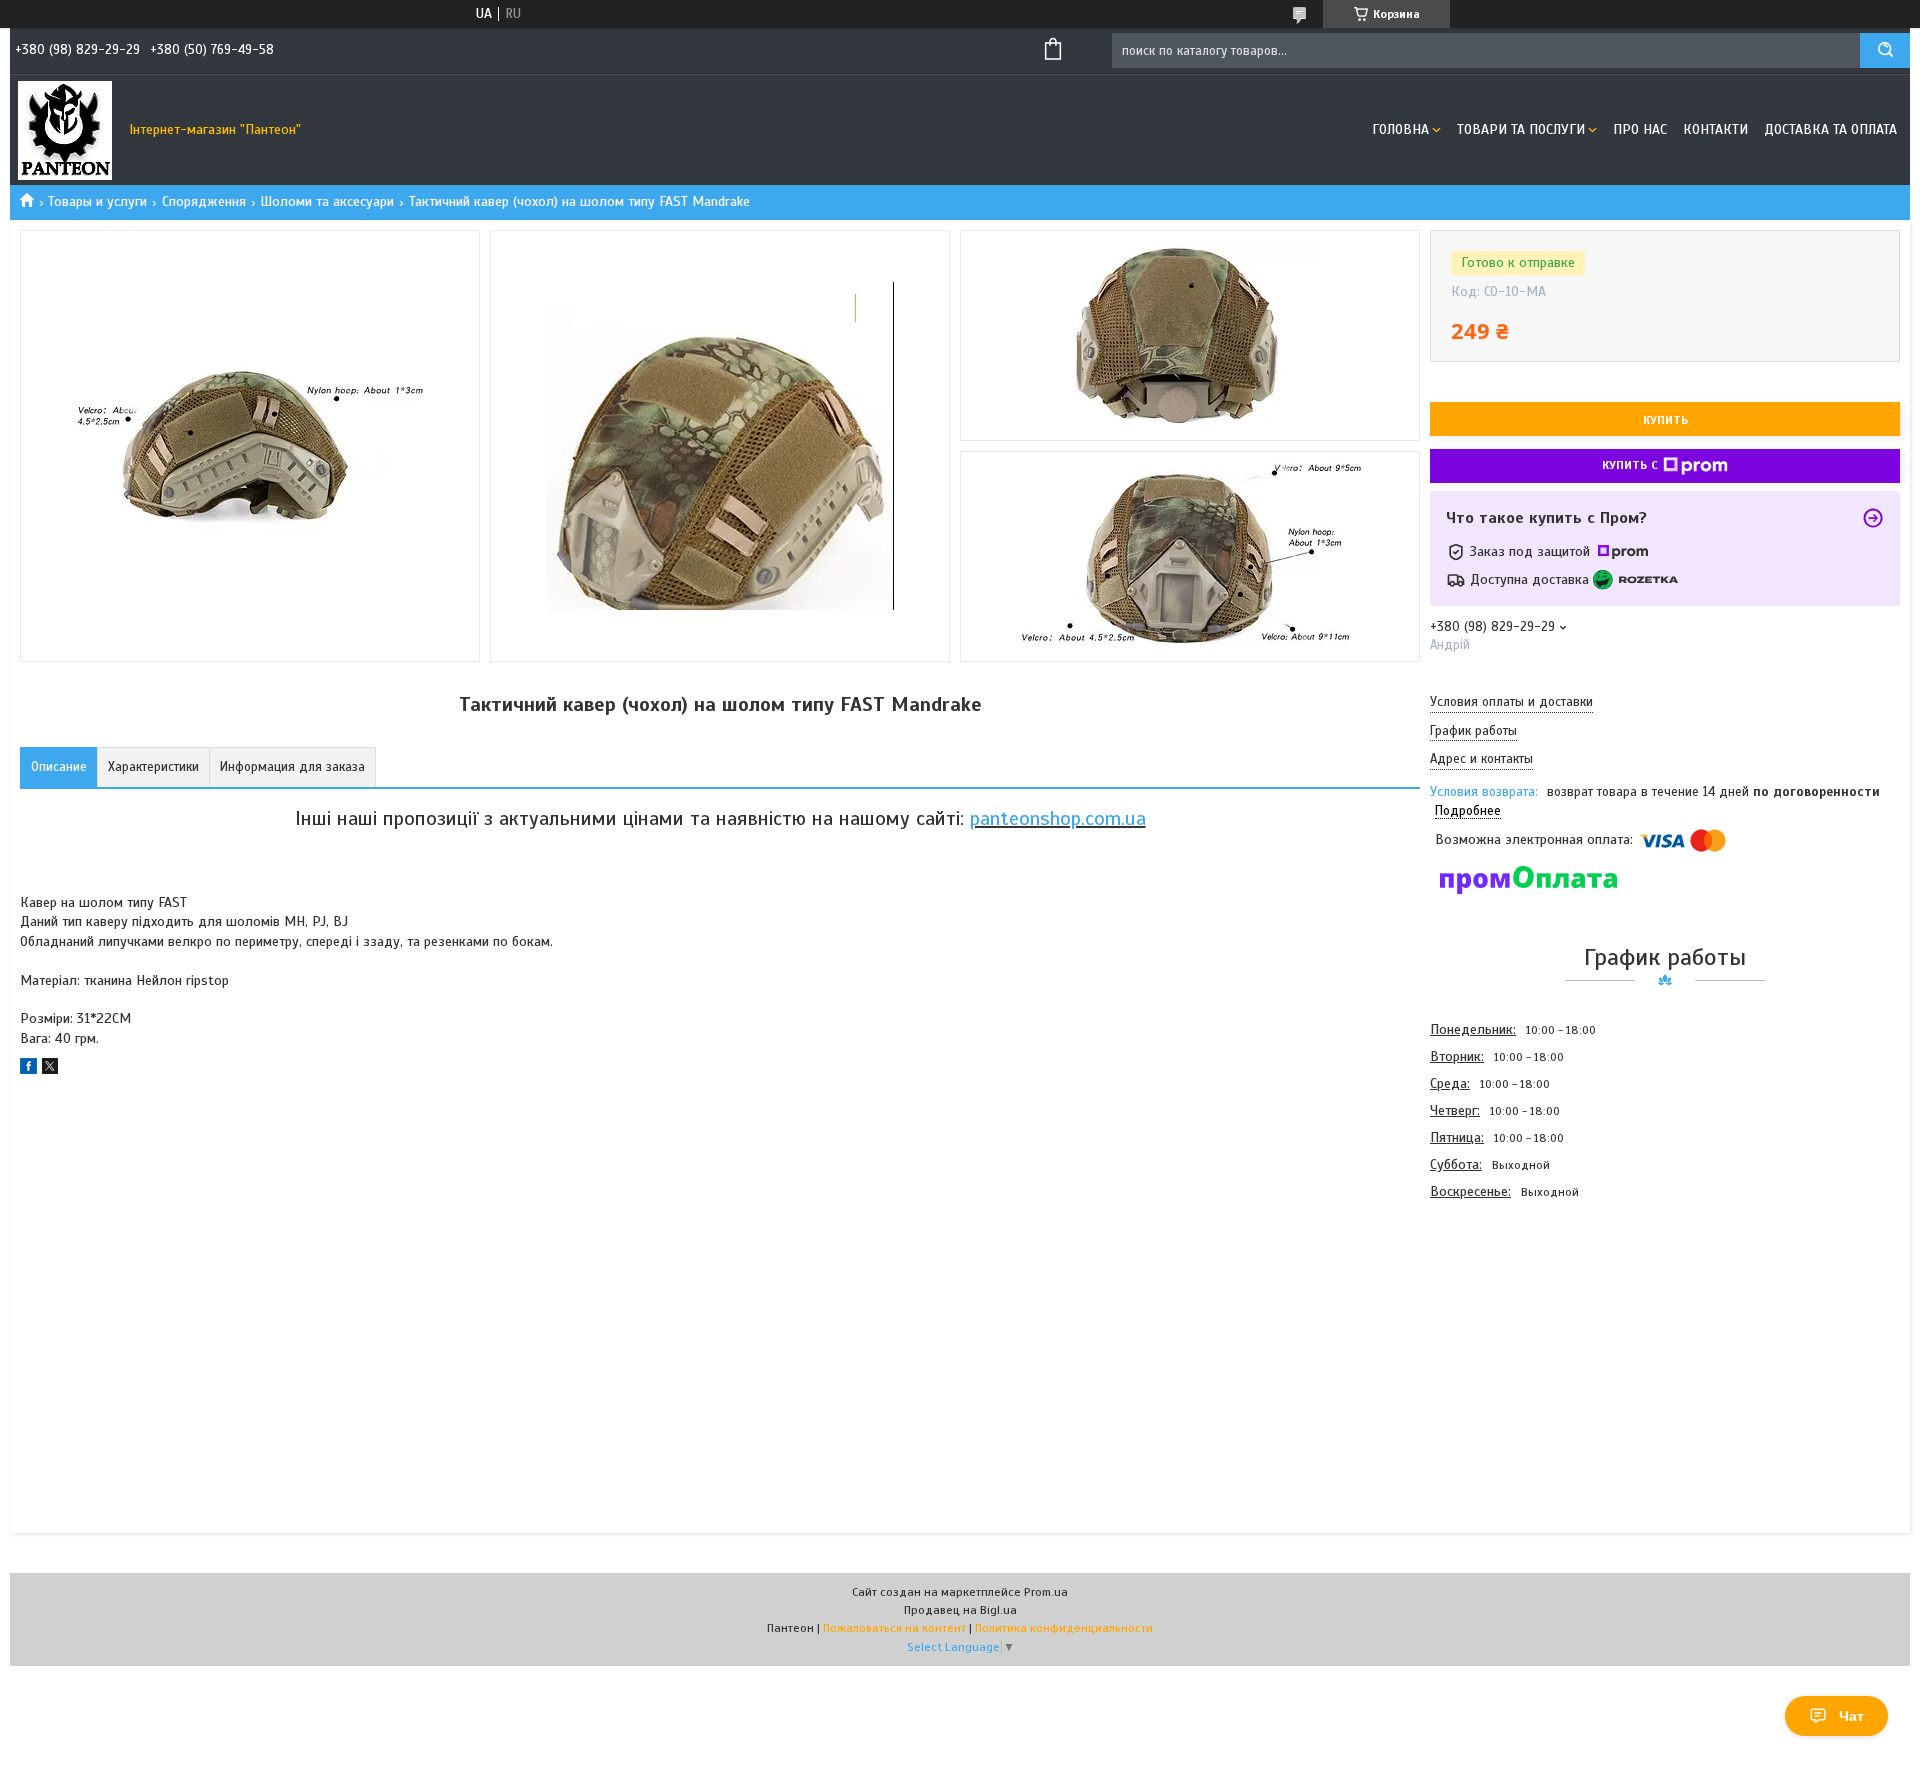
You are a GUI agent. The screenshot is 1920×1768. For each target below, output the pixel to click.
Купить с (1630, 465)
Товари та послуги (1521, 129)
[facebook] (28, 1069)
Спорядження (204, 201)
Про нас (1640, 129)
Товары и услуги (97, 201)
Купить (1665, 420)
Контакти (1715, 129)
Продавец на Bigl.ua (960, 1610)
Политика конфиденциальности (1064, 1628)
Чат (1851, 1716)
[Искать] (1885, 50)
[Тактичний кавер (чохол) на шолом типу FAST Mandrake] (1501, 1313)
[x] (50, 1069)
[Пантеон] (65, 130)
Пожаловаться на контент (894, 1628)
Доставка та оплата (1830, 129)
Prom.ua (1046, 1592)
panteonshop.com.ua (1058, 818)
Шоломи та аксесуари (327, 201)
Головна (1400, 129)
